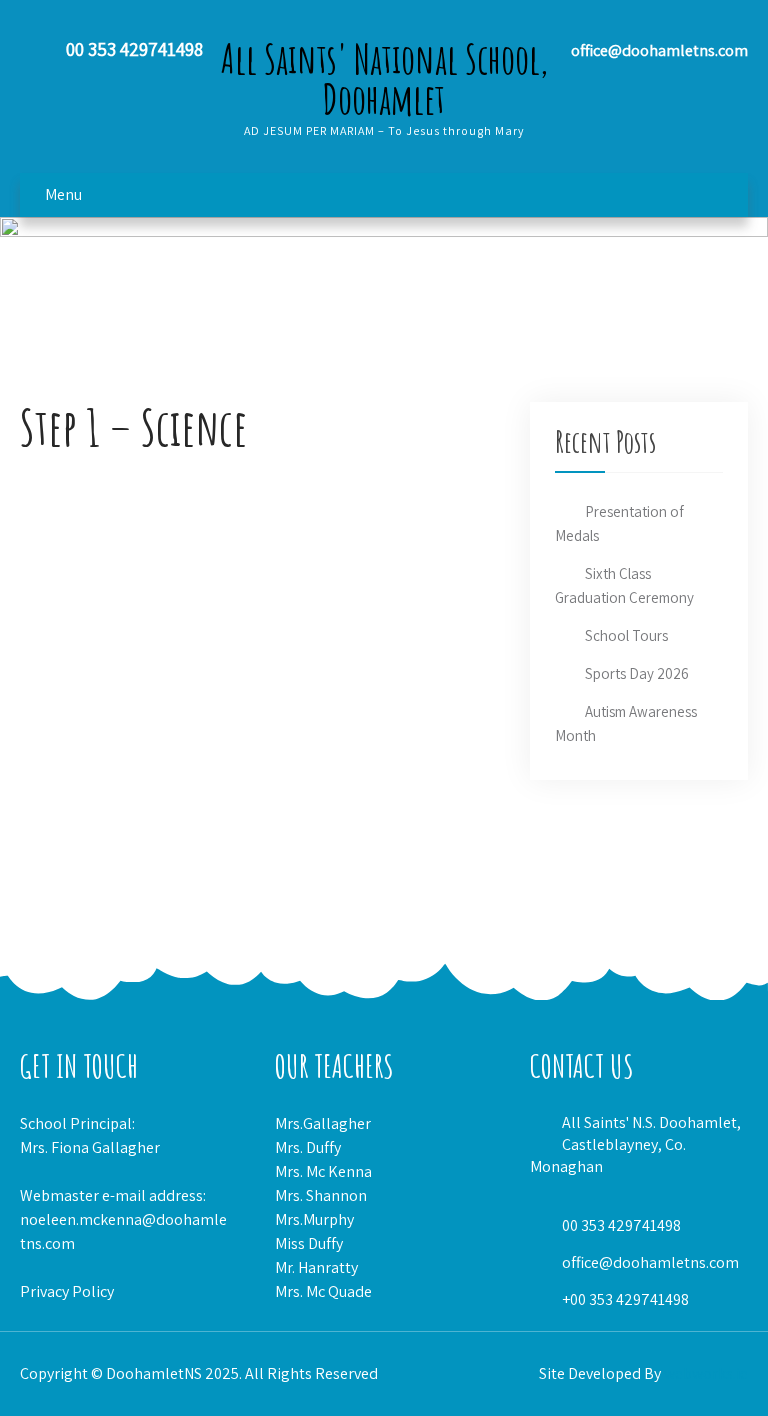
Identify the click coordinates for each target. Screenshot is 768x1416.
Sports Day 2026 (637, 673)
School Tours (626, 635)
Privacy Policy (67, 1291)
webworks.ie (706, 1373)
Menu (63, 194)
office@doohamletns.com (650, 1262)
